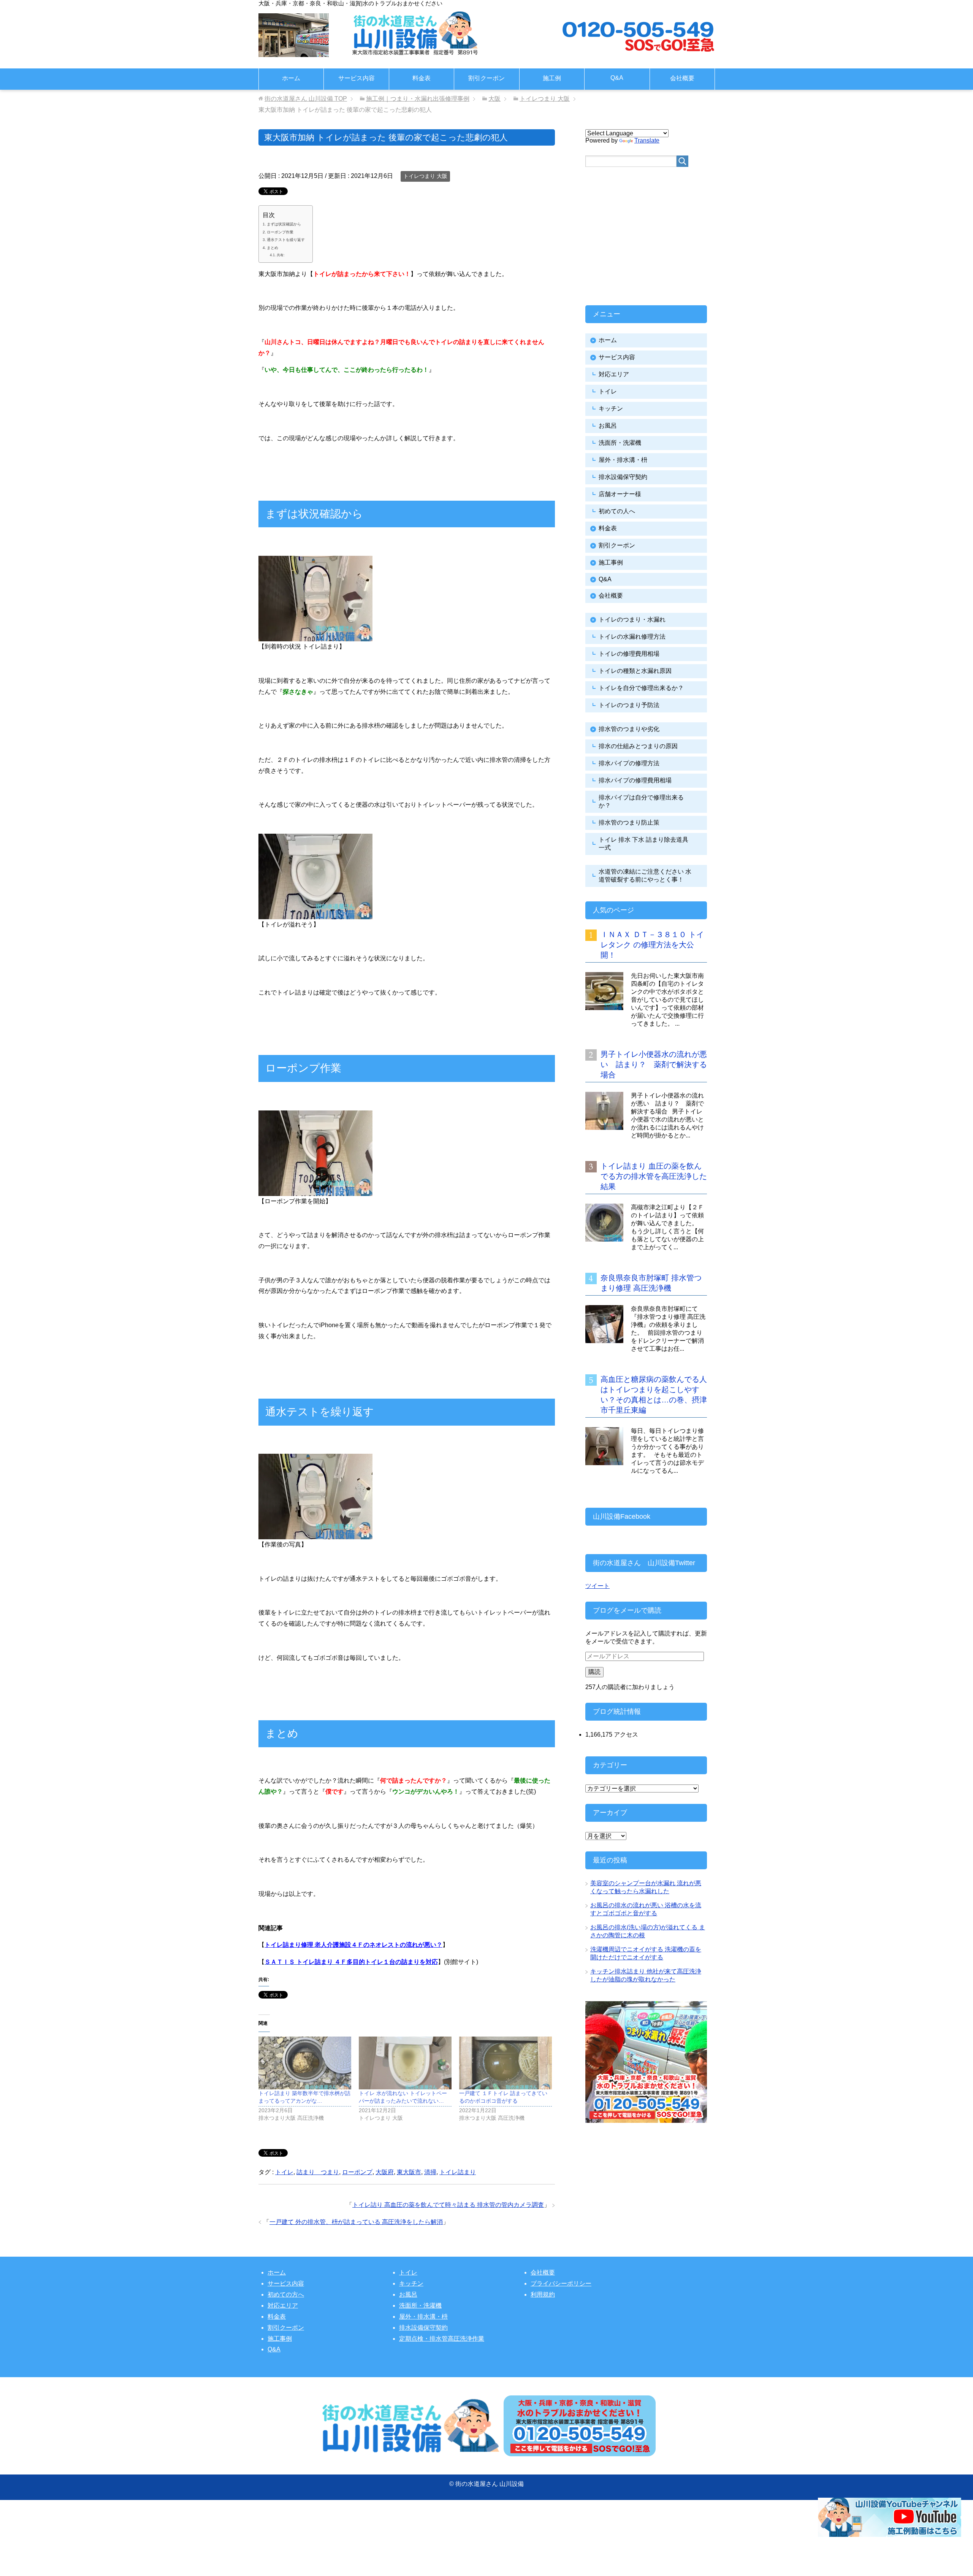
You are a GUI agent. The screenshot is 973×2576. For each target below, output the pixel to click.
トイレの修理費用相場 (629, 654)
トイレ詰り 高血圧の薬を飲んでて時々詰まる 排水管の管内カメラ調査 (448, 2205)
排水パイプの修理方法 (629, 763)
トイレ (284, 2172)
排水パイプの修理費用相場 (635, 780)
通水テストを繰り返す (286, 240)
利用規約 (543, 2294)
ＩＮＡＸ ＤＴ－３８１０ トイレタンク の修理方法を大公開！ (652, 945)
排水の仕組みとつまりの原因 (638, 746)
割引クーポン (486, 78)
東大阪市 (409, 2172)
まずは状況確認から (284, 224)
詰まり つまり (318, 2172)
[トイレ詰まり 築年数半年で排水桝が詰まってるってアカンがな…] (305, 2063)
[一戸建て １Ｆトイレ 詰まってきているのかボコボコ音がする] (506, 2063)
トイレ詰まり (458, 2172)
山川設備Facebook (622, 1516)
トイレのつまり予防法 (629, 705)
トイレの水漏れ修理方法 (632, 637)
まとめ (273, 248)
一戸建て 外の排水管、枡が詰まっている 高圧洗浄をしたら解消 (356, 2222)
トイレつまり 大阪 (425, 176)
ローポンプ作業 (280, 232)
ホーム (291, 78)
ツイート (597, 1586)
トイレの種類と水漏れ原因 (635, 671)
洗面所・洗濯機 (620, 443)
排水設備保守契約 (623, 477)
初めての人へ (617, 511)
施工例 (552, 78)
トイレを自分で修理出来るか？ (641, 688)
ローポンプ (357, 2172)
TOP (306, 99)
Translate (647, 140)
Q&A (617, 78)
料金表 (422, 78)
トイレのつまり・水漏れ (632, 619)
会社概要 (682, 78)
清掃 (430, 2172)
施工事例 (611, 562)
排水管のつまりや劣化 (629, 729)
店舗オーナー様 (620, 494)
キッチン (611, 408)
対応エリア (614, 374)
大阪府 (385, 2172)
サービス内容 (357, 78)
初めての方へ (286, 2294)
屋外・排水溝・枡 (623, 460)
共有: (281, 255)
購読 (594, 1672)
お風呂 (608, 426)
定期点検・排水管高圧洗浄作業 (442, 2339)
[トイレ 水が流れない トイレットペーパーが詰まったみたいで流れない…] (405, 2063)
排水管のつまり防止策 (629, 822)
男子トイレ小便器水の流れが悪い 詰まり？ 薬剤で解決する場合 (654, 1064)
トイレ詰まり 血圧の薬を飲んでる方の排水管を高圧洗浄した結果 (654, 1176)
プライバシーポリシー (561, 2283)
